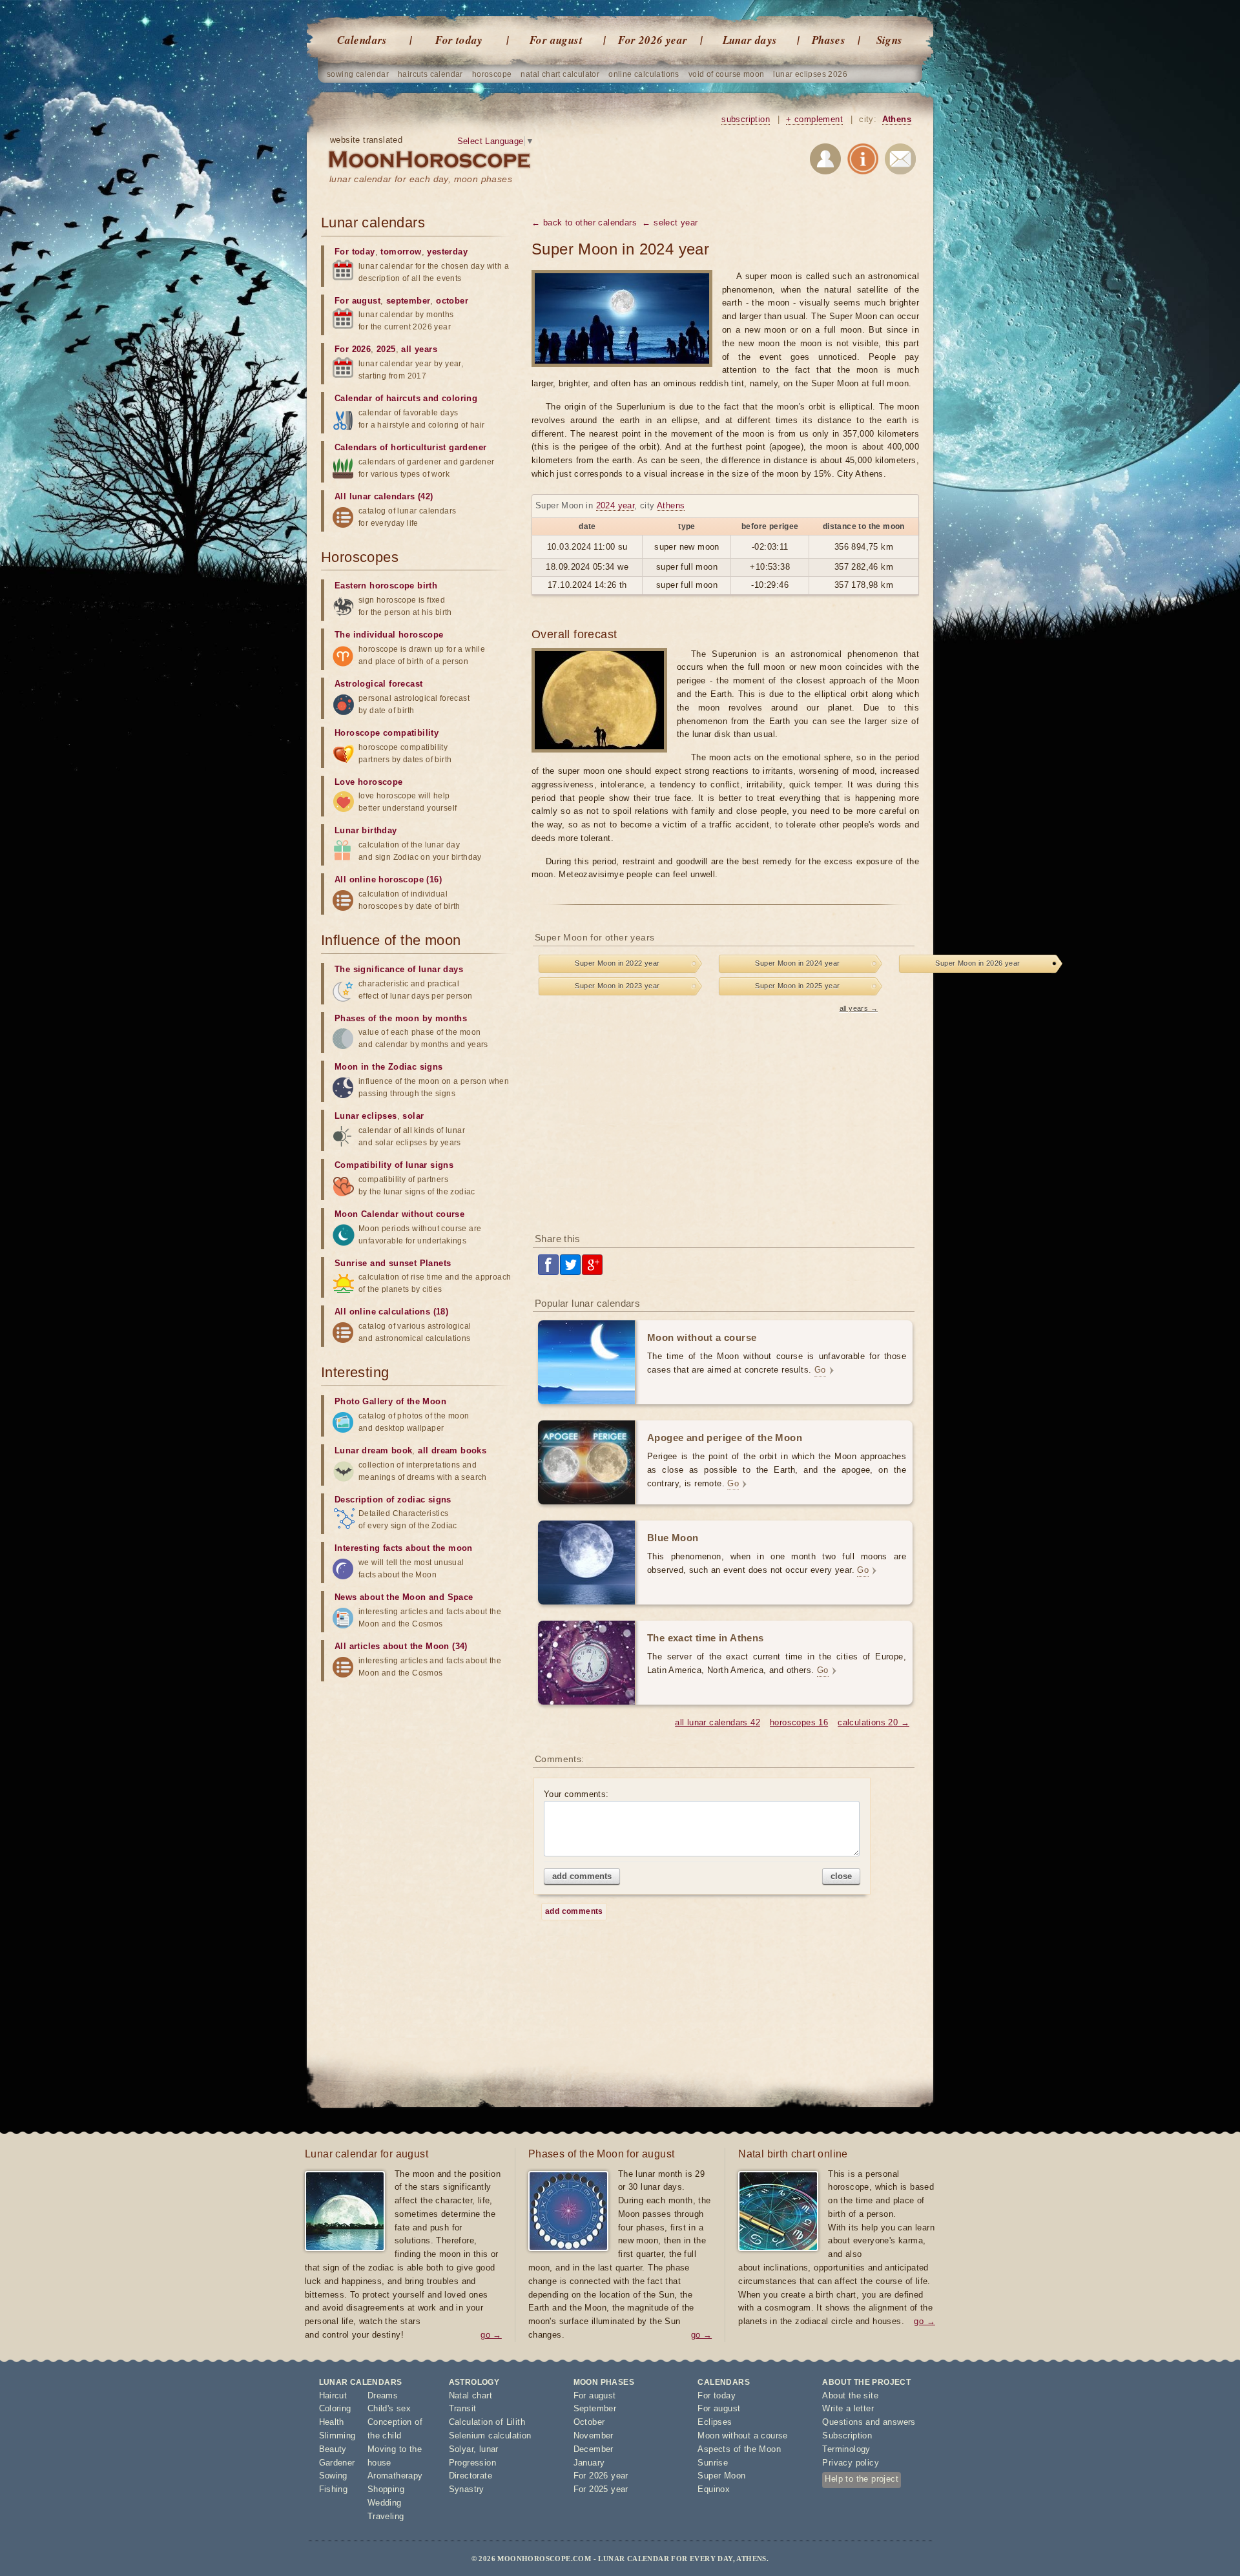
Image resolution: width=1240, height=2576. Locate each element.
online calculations (644, 74)
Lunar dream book (373, 1450)
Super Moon (721, 2476)
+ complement (814, 119)
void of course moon (727, 74)
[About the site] (863, 161)
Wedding (385, 2503)
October (589, 2422)
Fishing (334, 2489)
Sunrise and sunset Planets (393, 1263)
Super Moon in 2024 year (797, 963)
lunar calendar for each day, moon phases (421, 179)
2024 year (615, 505)
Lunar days (750, 40)
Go (820, 1370)
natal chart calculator (560, 74)
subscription (746, 119)
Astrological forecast (378, 684)
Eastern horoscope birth (386, 586)
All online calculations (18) (391, 1312)
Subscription (847, 2436)
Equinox (714, 2489)
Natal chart (470, 2395)
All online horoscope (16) (388, 879)
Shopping (386, 2489)
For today (459, 40)
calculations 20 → (873, 1722)
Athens (897, 119)
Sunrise (713, 2463)
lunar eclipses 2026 (810, 74)
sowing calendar (358, 74)
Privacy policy (851, 2463)
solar (413, 1116)
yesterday (447, 252)
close (841, 1876)
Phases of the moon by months (401, 1018)
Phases (829, 40)
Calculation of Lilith (487, 2422)
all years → (859, 1008)
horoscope (492, 74)
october (452, 301)
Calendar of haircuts (377, 398)
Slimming (337, 2436)
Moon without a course (742, 2436)
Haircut (333, 2395)
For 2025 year (601, 2489)
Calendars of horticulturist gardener (410, 447)
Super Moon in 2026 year (977, 963)
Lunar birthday (366, 830)
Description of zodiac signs (393, 1500)
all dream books (452, 1450)
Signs (890, 40)
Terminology (846, 2449)
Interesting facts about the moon (404, 1548)
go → (491, 2335)
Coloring (335, 2408)
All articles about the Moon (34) (401, 1646)
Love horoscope (369, 782)
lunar (489, 2449)
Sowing (333, 2476)
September (595, 2408)
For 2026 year (653, 40)
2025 (386, 349)
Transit (463, 2408)
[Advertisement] (725, 1119)
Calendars (362, 40)
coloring (460, 398)
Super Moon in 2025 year (797, 986)
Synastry (467, 2489)
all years (419, 349)
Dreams (383, 2395)
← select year (670, 223)
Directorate (470, 2476)
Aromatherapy (395, 2476)
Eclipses (715, 2422)
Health (332, 2422)
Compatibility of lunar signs (394, 1165)
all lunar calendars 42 (718, 1722)
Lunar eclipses (366, 1116)
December (594, 2449)
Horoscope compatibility (387, 733)
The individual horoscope (389, 635)
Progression (472, 2463)
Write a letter (848, 2408)
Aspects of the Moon (739, 2449)
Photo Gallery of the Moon (390, 1401)
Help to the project (862, 2479)
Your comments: (576, 1794)
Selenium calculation (490, 2436)
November (594, 2436)
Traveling (386, 2516)
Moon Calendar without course (399, 1214)
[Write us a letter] (900, 161)
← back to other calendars (584, 223)
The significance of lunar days (399, 969)
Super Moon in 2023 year (617, 986)
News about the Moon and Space (404, 1597)
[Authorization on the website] (825, 161)
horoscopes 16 (799, 1722)
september (408, 301)
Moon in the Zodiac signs (389, 1067)
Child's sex (389, 2408)
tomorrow (401, 252)
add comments (582, 1876)
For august (556, 40)
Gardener (337, 2463)
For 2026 (353, 349)
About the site (850, 2395)
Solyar (461, 2449)
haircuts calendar (430, 74)
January (589, 2463)
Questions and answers (869, 2422)
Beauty (333, 2449)
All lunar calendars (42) (384, 496)
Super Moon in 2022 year (617, 963)
